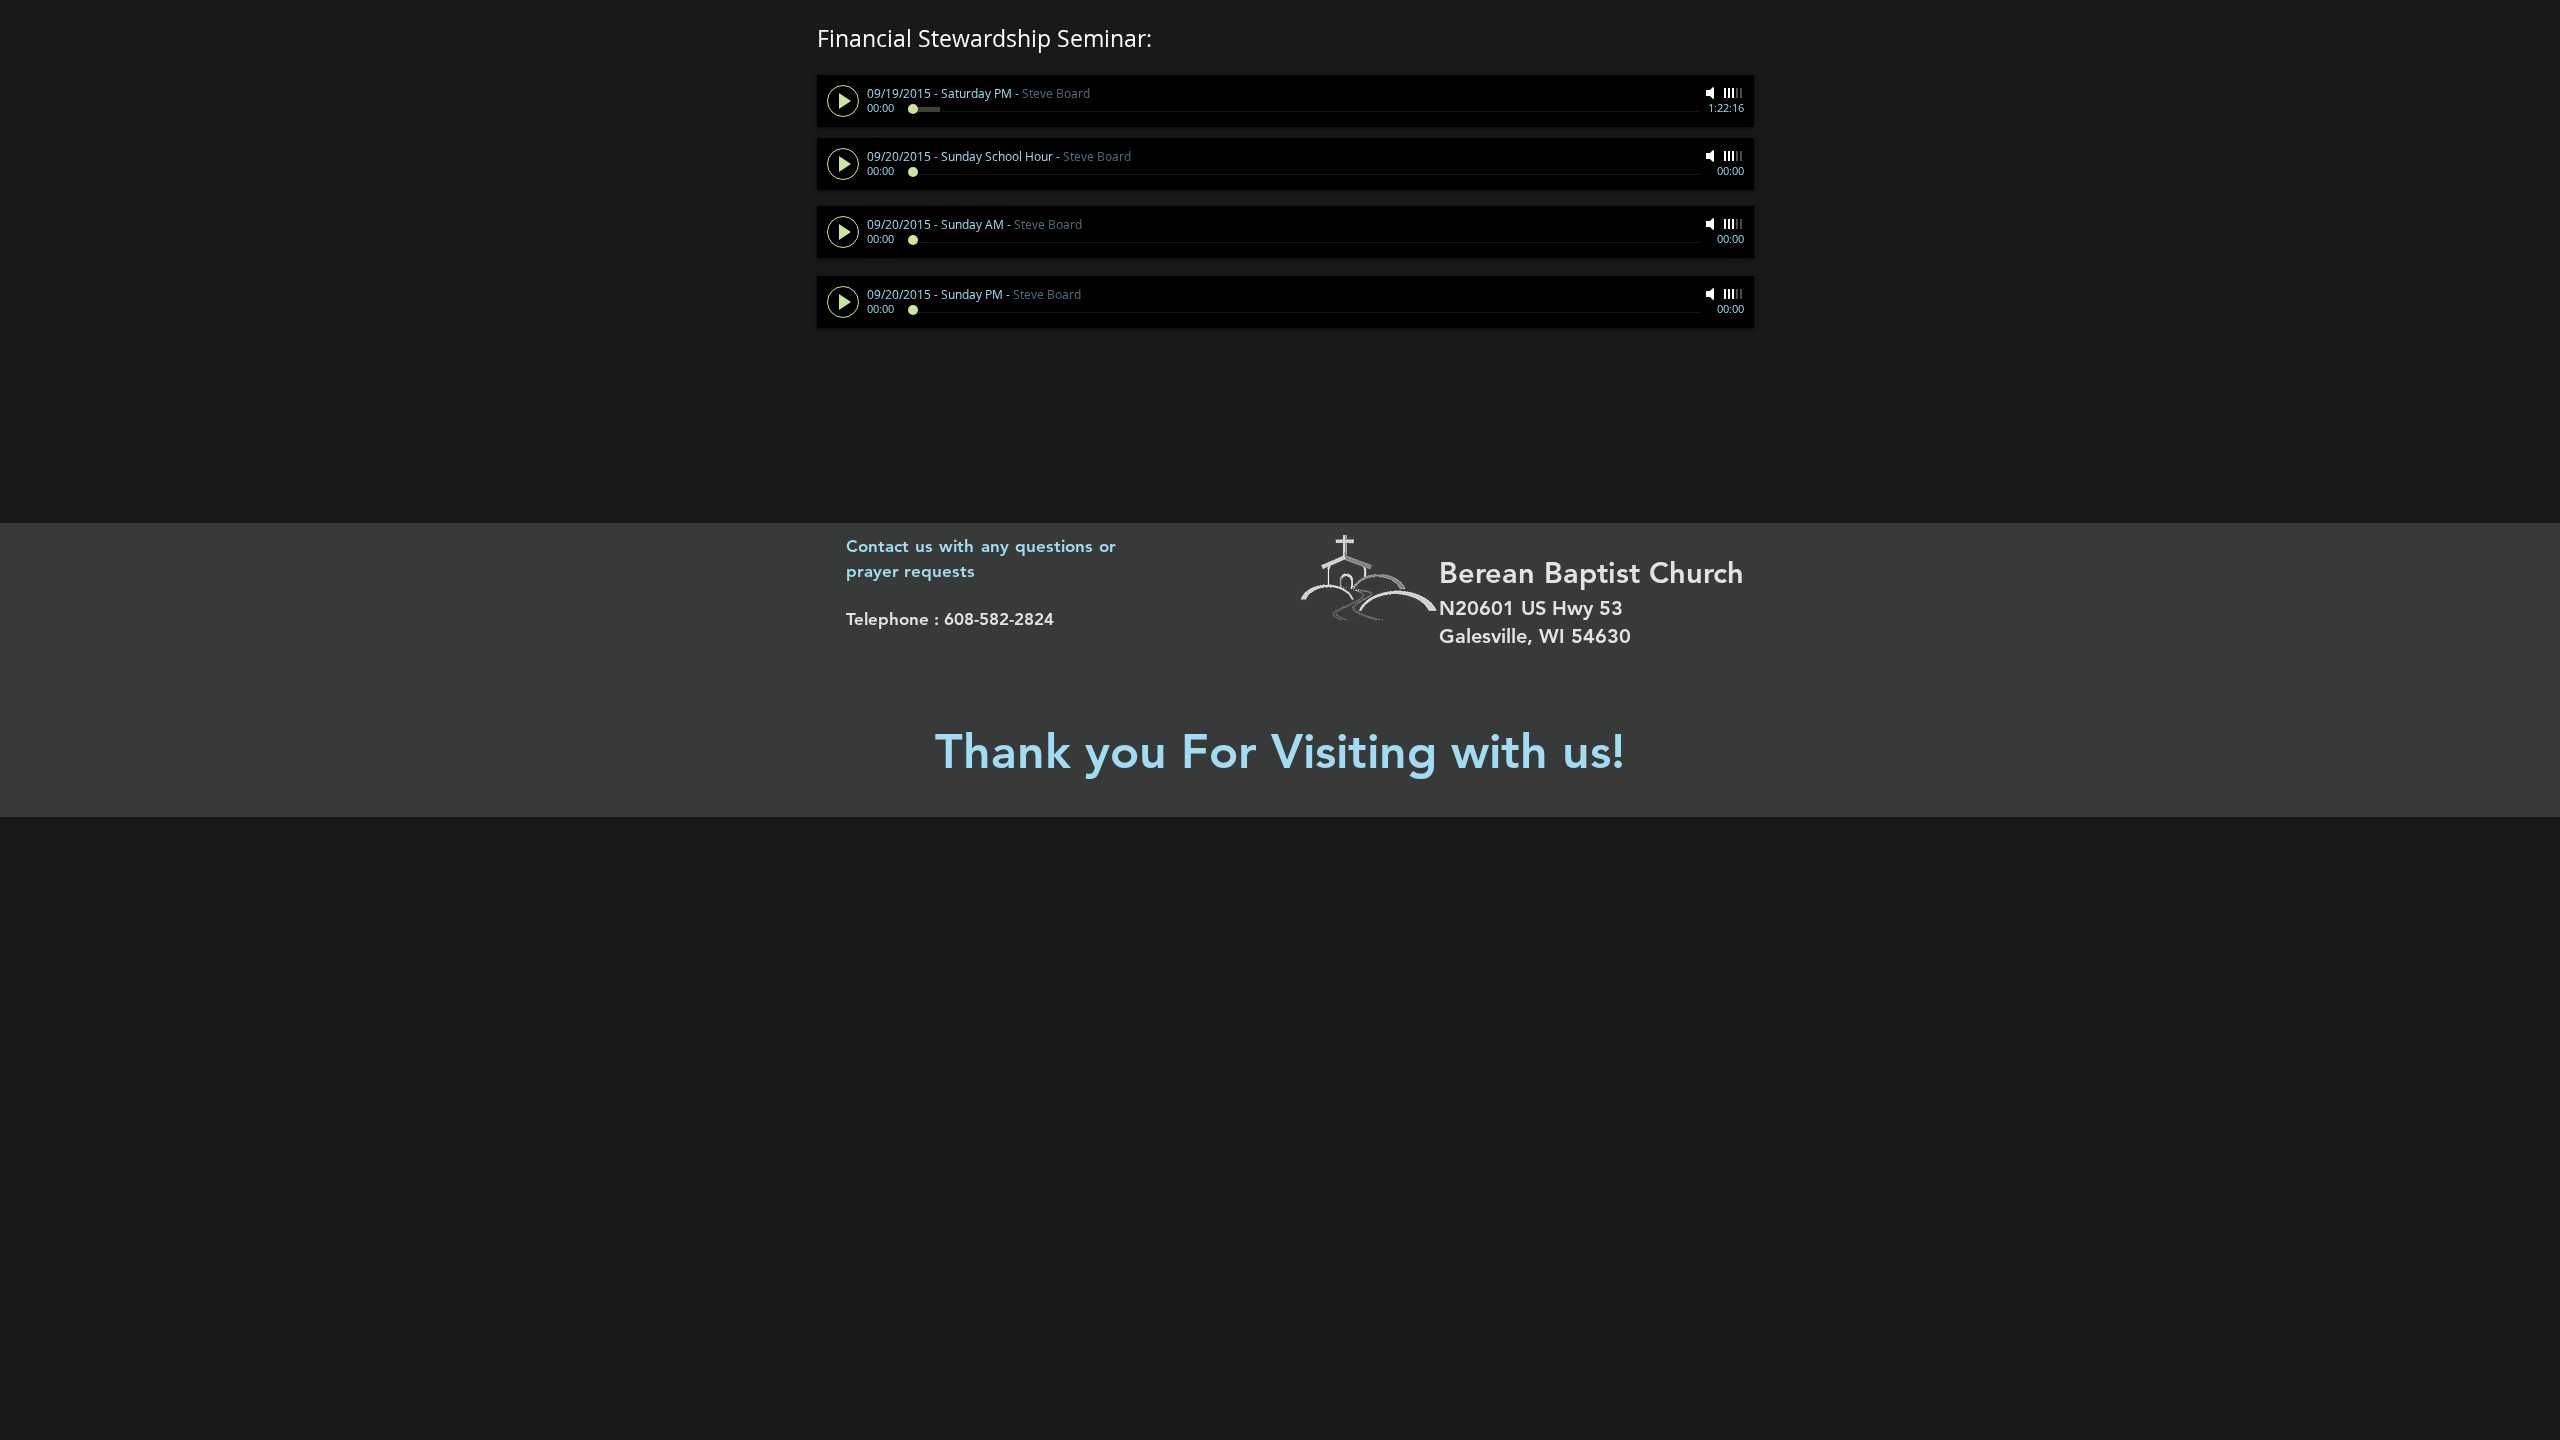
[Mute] (1712, 93)
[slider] (1734, 93)
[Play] (843, 101)
